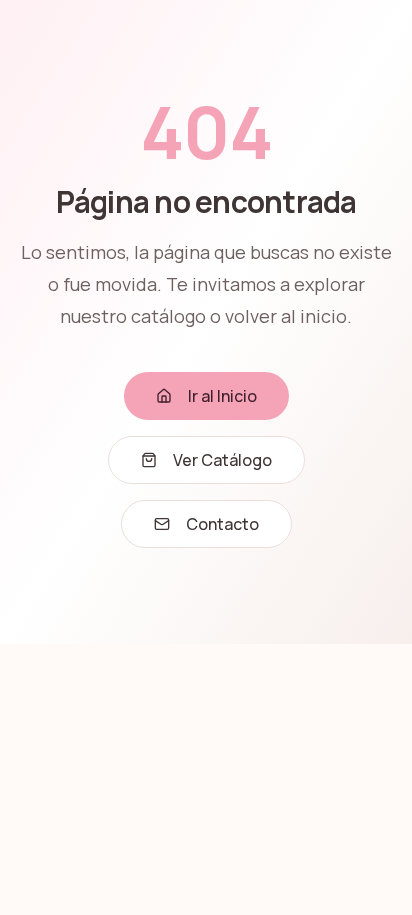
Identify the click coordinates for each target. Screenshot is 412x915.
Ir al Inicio (222, 396)
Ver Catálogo (222, 460)
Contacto (222, 524)
